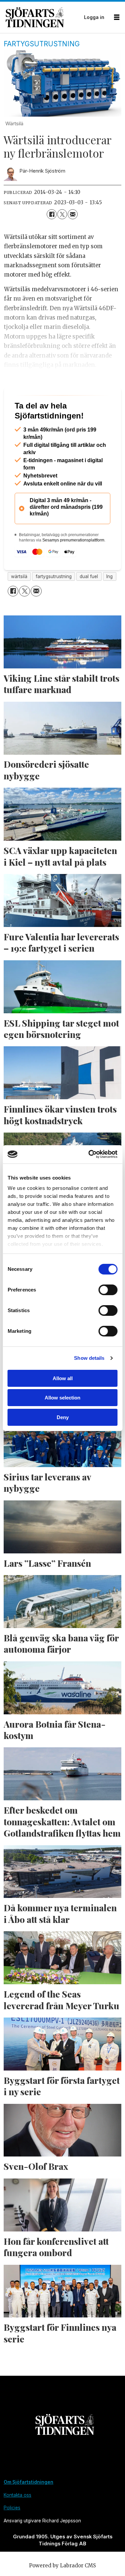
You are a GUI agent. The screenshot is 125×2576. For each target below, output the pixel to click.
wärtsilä (19, 602)
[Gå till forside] (43, 17)
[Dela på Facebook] (51, 214)
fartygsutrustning (54, 602)
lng (109, 602)
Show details (89, 1358)
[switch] (108, 1290)
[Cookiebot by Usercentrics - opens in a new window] (89, 1154)
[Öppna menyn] (117, 17)
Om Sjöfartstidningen (28, 2508)
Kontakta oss (17, 2521)
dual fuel (89, 602)
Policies (12, 2534)
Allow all (63, 1378)
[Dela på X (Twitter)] (62, 214)
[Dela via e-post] (72, 214)
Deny (63, 1417)
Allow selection (62, 1398)
